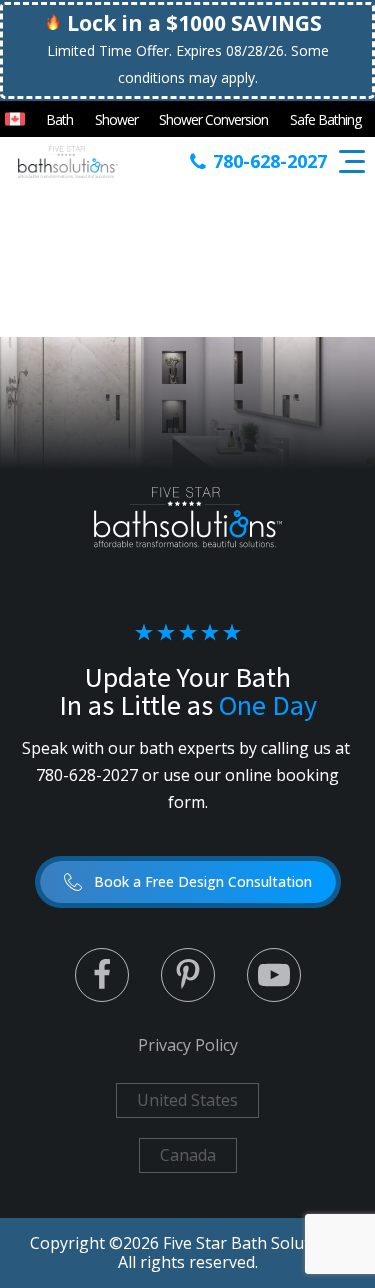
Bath (59, 119)
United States (187, 1100)
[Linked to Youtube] (274, 975)
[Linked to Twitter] (102, 975)
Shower (116, 119)
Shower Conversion (213, 119)
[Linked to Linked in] (188, 975)
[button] (188, 882)
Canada (188, 1155)
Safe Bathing (325, 119)
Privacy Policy (188, 1045)
